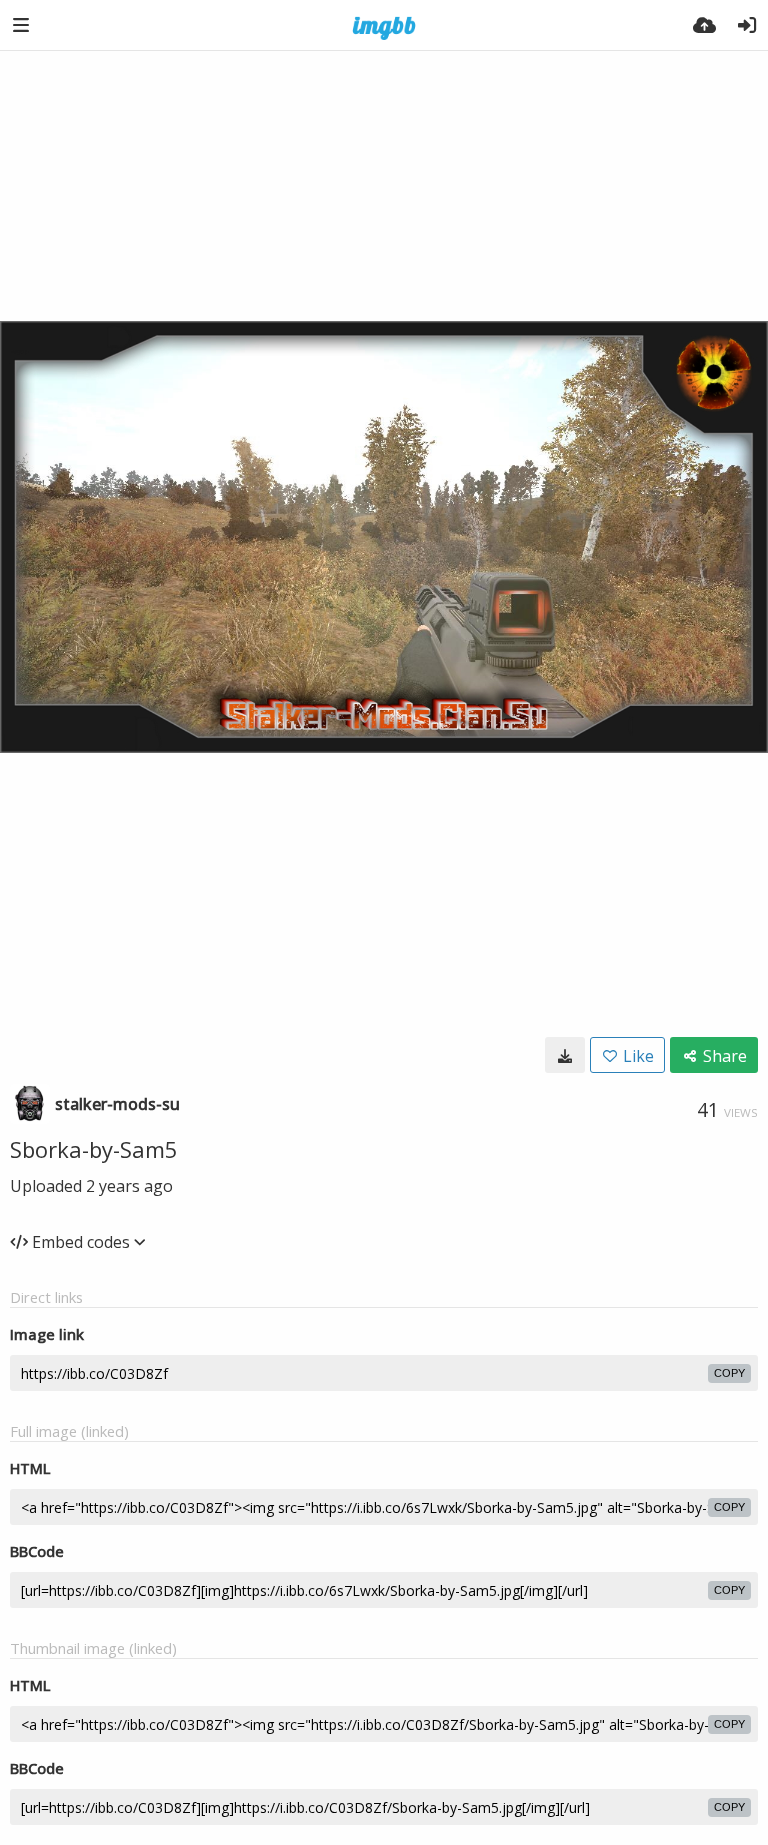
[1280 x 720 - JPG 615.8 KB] (565, 1055)
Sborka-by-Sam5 (94, 1149)
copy (729, 1373)
